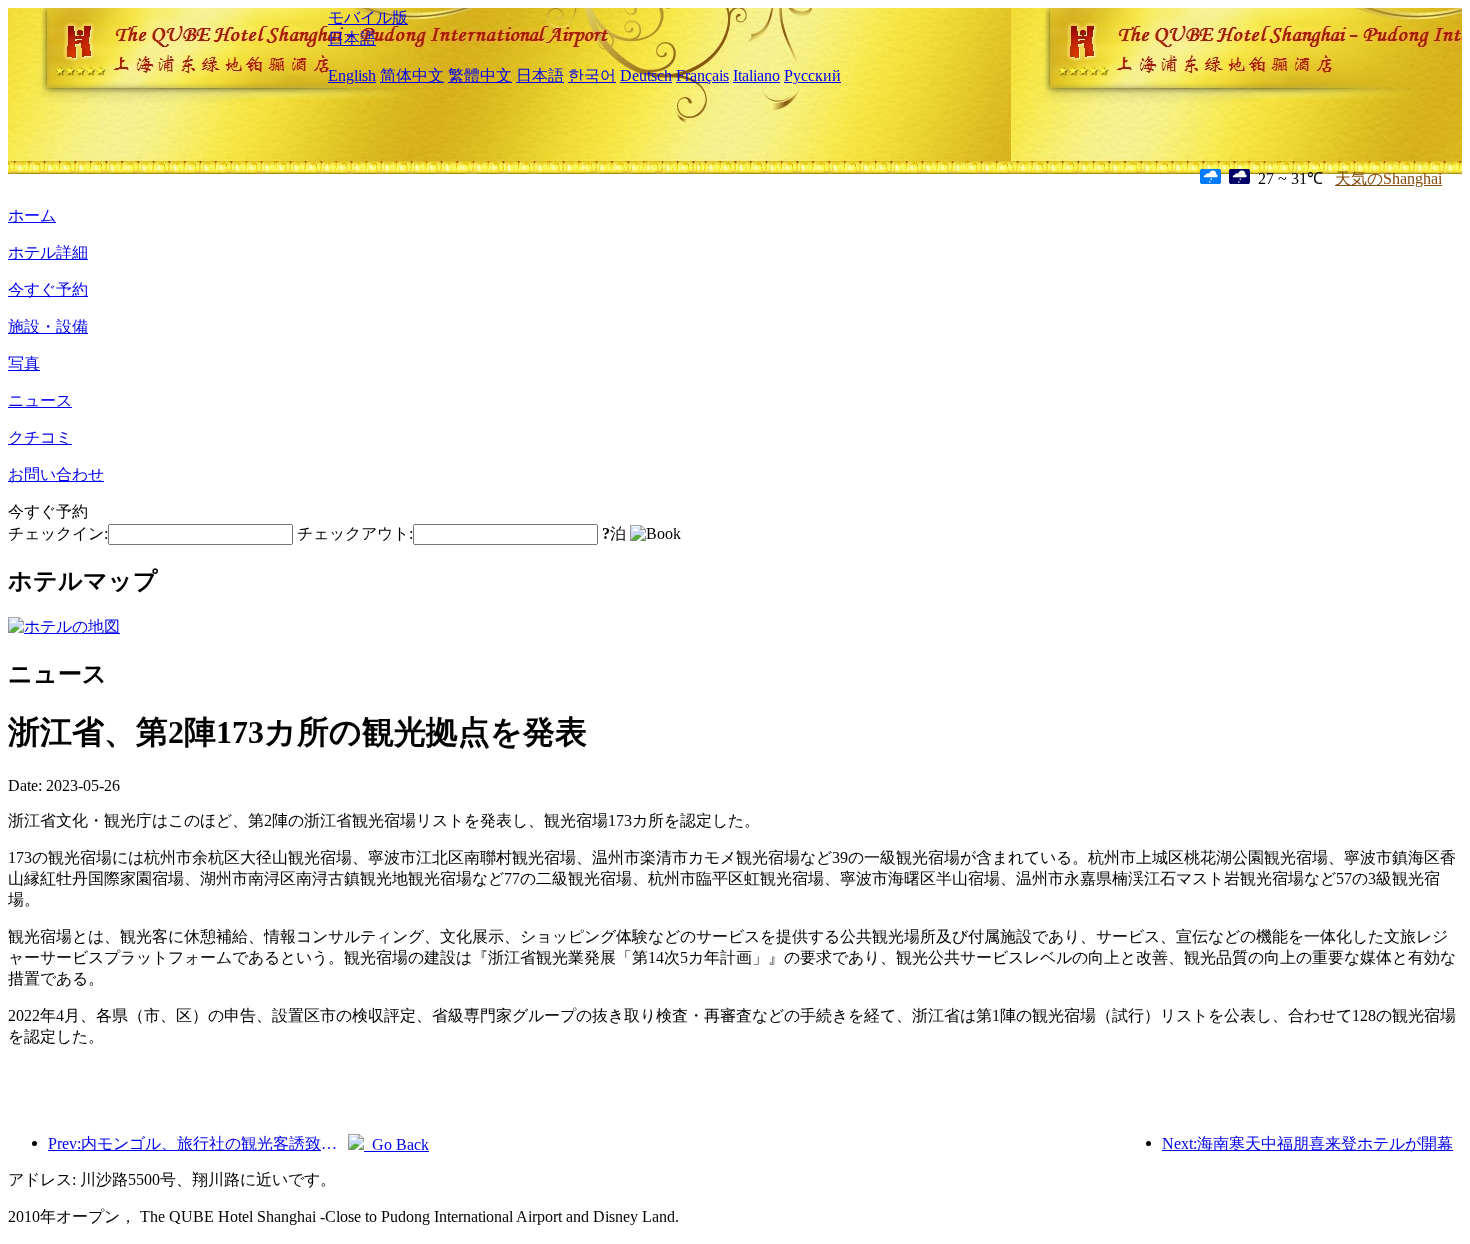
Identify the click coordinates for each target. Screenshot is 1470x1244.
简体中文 (412, 75)
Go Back (396, 1144)
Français (702, 75)
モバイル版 (368, 17)
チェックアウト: (355, 533)
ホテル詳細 (48, 252)
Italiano (756, 75)
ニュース (40, 400)
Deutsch (646, 75)
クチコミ (40, 437)
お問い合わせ (56, 474)
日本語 (352, 38)
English (352, 75)
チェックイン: (58, 533)
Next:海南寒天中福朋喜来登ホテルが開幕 (1307, 1143)
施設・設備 (48, 326)
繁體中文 (480, 75)
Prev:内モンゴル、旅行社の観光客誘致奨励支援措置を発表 (198, 1143)
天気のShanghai (1388, 178)
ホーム (32, 215)
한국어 (592, 75)
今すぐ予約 (48, 289)
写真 (24, 363)
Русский (812, 75)
